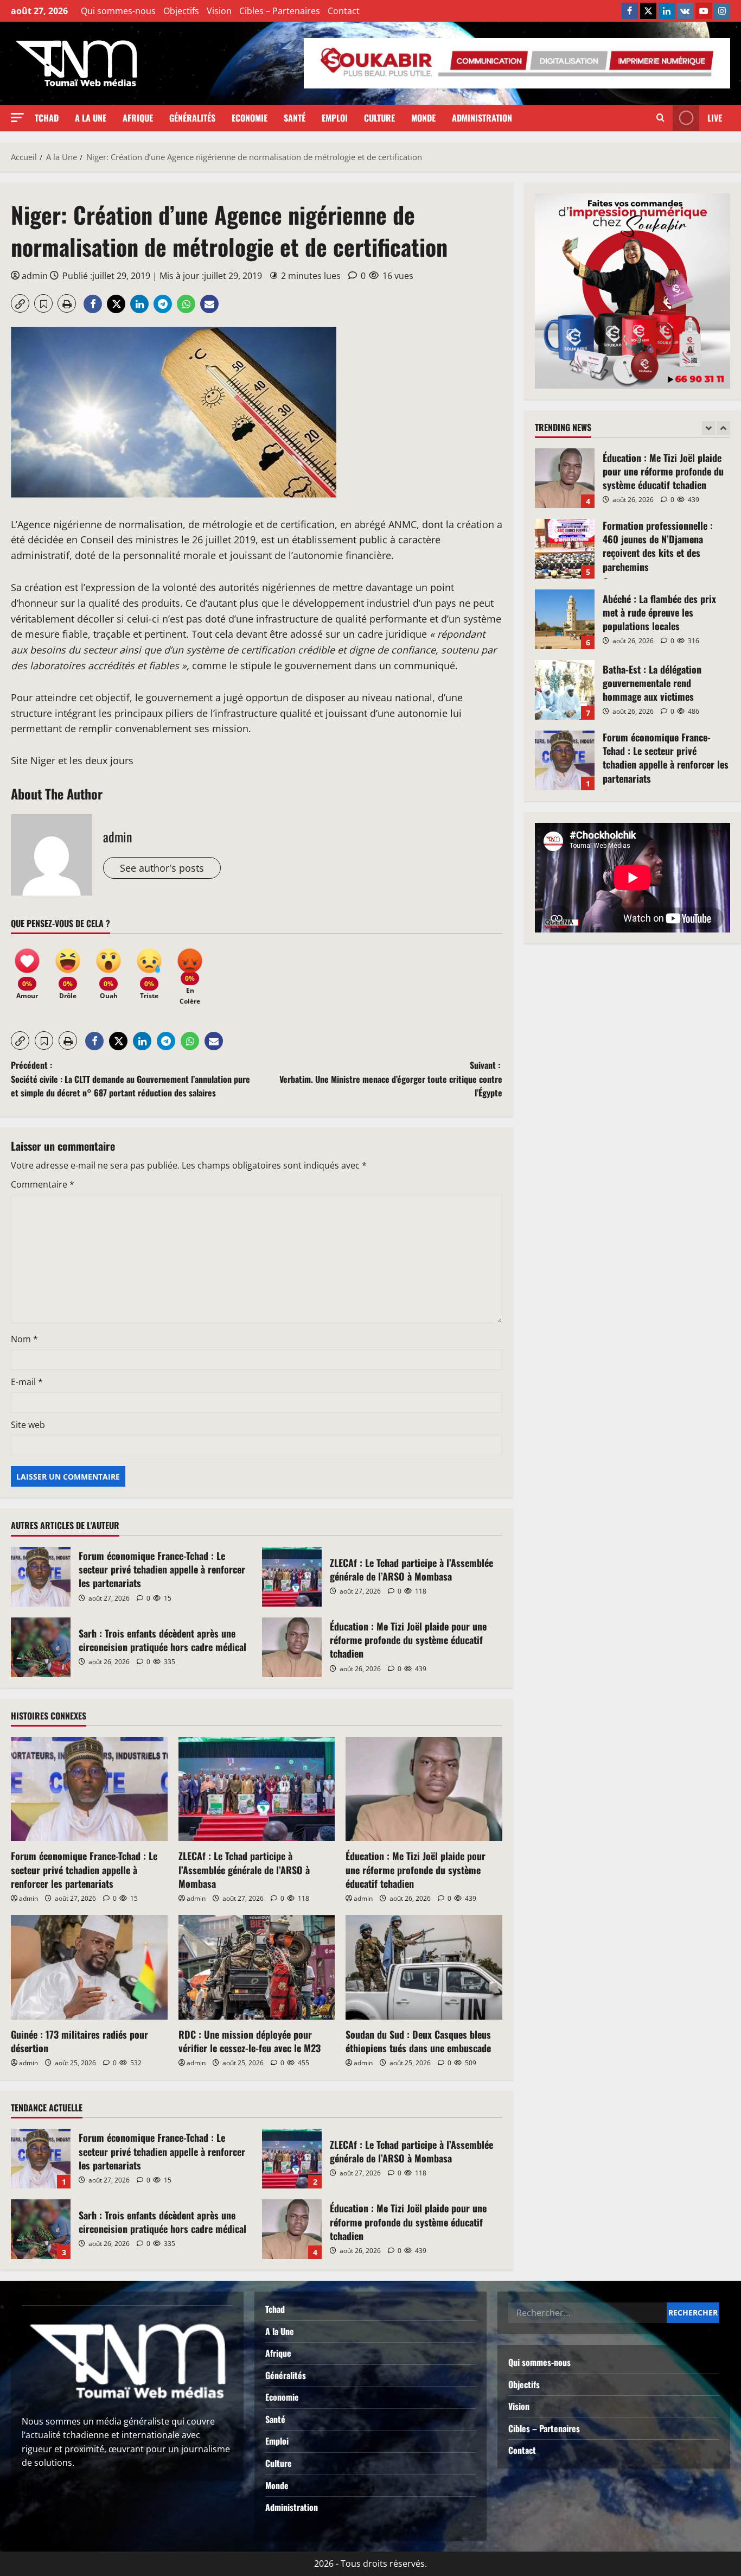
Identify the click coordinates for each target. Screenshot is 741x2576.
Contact (344, 11)
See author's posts (162, 868)
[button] (17, 118)
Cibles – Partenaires (280, 11)
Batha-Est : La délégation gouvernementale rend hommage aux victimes (565, 690)
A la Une (91, 118)
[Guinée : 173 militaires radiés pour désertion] (89, 1967)
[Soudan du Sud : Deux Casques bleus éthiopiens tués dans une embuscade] (424, 1967)
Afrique (138, 118)
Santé (295, 118)
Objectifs (181, 11)
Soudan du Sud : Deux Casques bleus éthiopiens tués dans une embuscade (418, 2041)
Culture (379, 118)
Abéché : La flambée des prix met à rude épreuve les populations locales (565, 619)
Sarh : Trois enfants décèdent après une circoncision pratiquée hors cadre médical (41, 1647)
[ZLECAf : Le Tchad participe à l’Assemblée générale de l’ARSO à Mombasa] (257, 1789)
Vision (219, 11)
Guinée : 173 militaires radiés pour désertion (79, 2041)
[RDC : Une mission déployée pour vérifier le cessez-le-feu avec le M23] (257, 1967)
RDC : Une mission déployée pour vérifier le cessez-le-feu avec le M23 (250, 2041)
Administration (482, 118)
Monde (423, 118)
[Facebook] (630, 11)
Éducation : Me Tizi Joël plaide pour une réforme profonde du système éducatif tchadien (292, 1647)
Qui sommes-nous (118, 11)
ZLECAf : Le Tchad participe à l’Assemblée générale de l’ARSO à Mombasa (292, 1577)
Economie (250, 118)
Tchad (47, 118)
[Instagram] (722, 11)
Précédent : (130, 1079)
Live (715, 118)
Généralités (192, 118)
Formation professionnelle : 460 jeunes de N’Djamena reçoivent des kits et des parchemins (565, 549)
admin (35, 276)
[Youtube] (704, 11)
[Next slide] (723, 428)
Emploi (335, 118)
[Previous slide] (709, 428)
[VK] (685, 11)
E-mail (27, 1382)
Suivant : (391, 1079)
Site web (28, 1425)
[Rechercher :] (587, 2313)
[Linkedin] (667, 11)
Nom (24, 1339)
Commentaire (43, 1184)
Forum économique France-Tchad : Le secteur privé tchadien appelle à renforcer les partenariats (41, 1577)
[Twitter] (648, 11)
